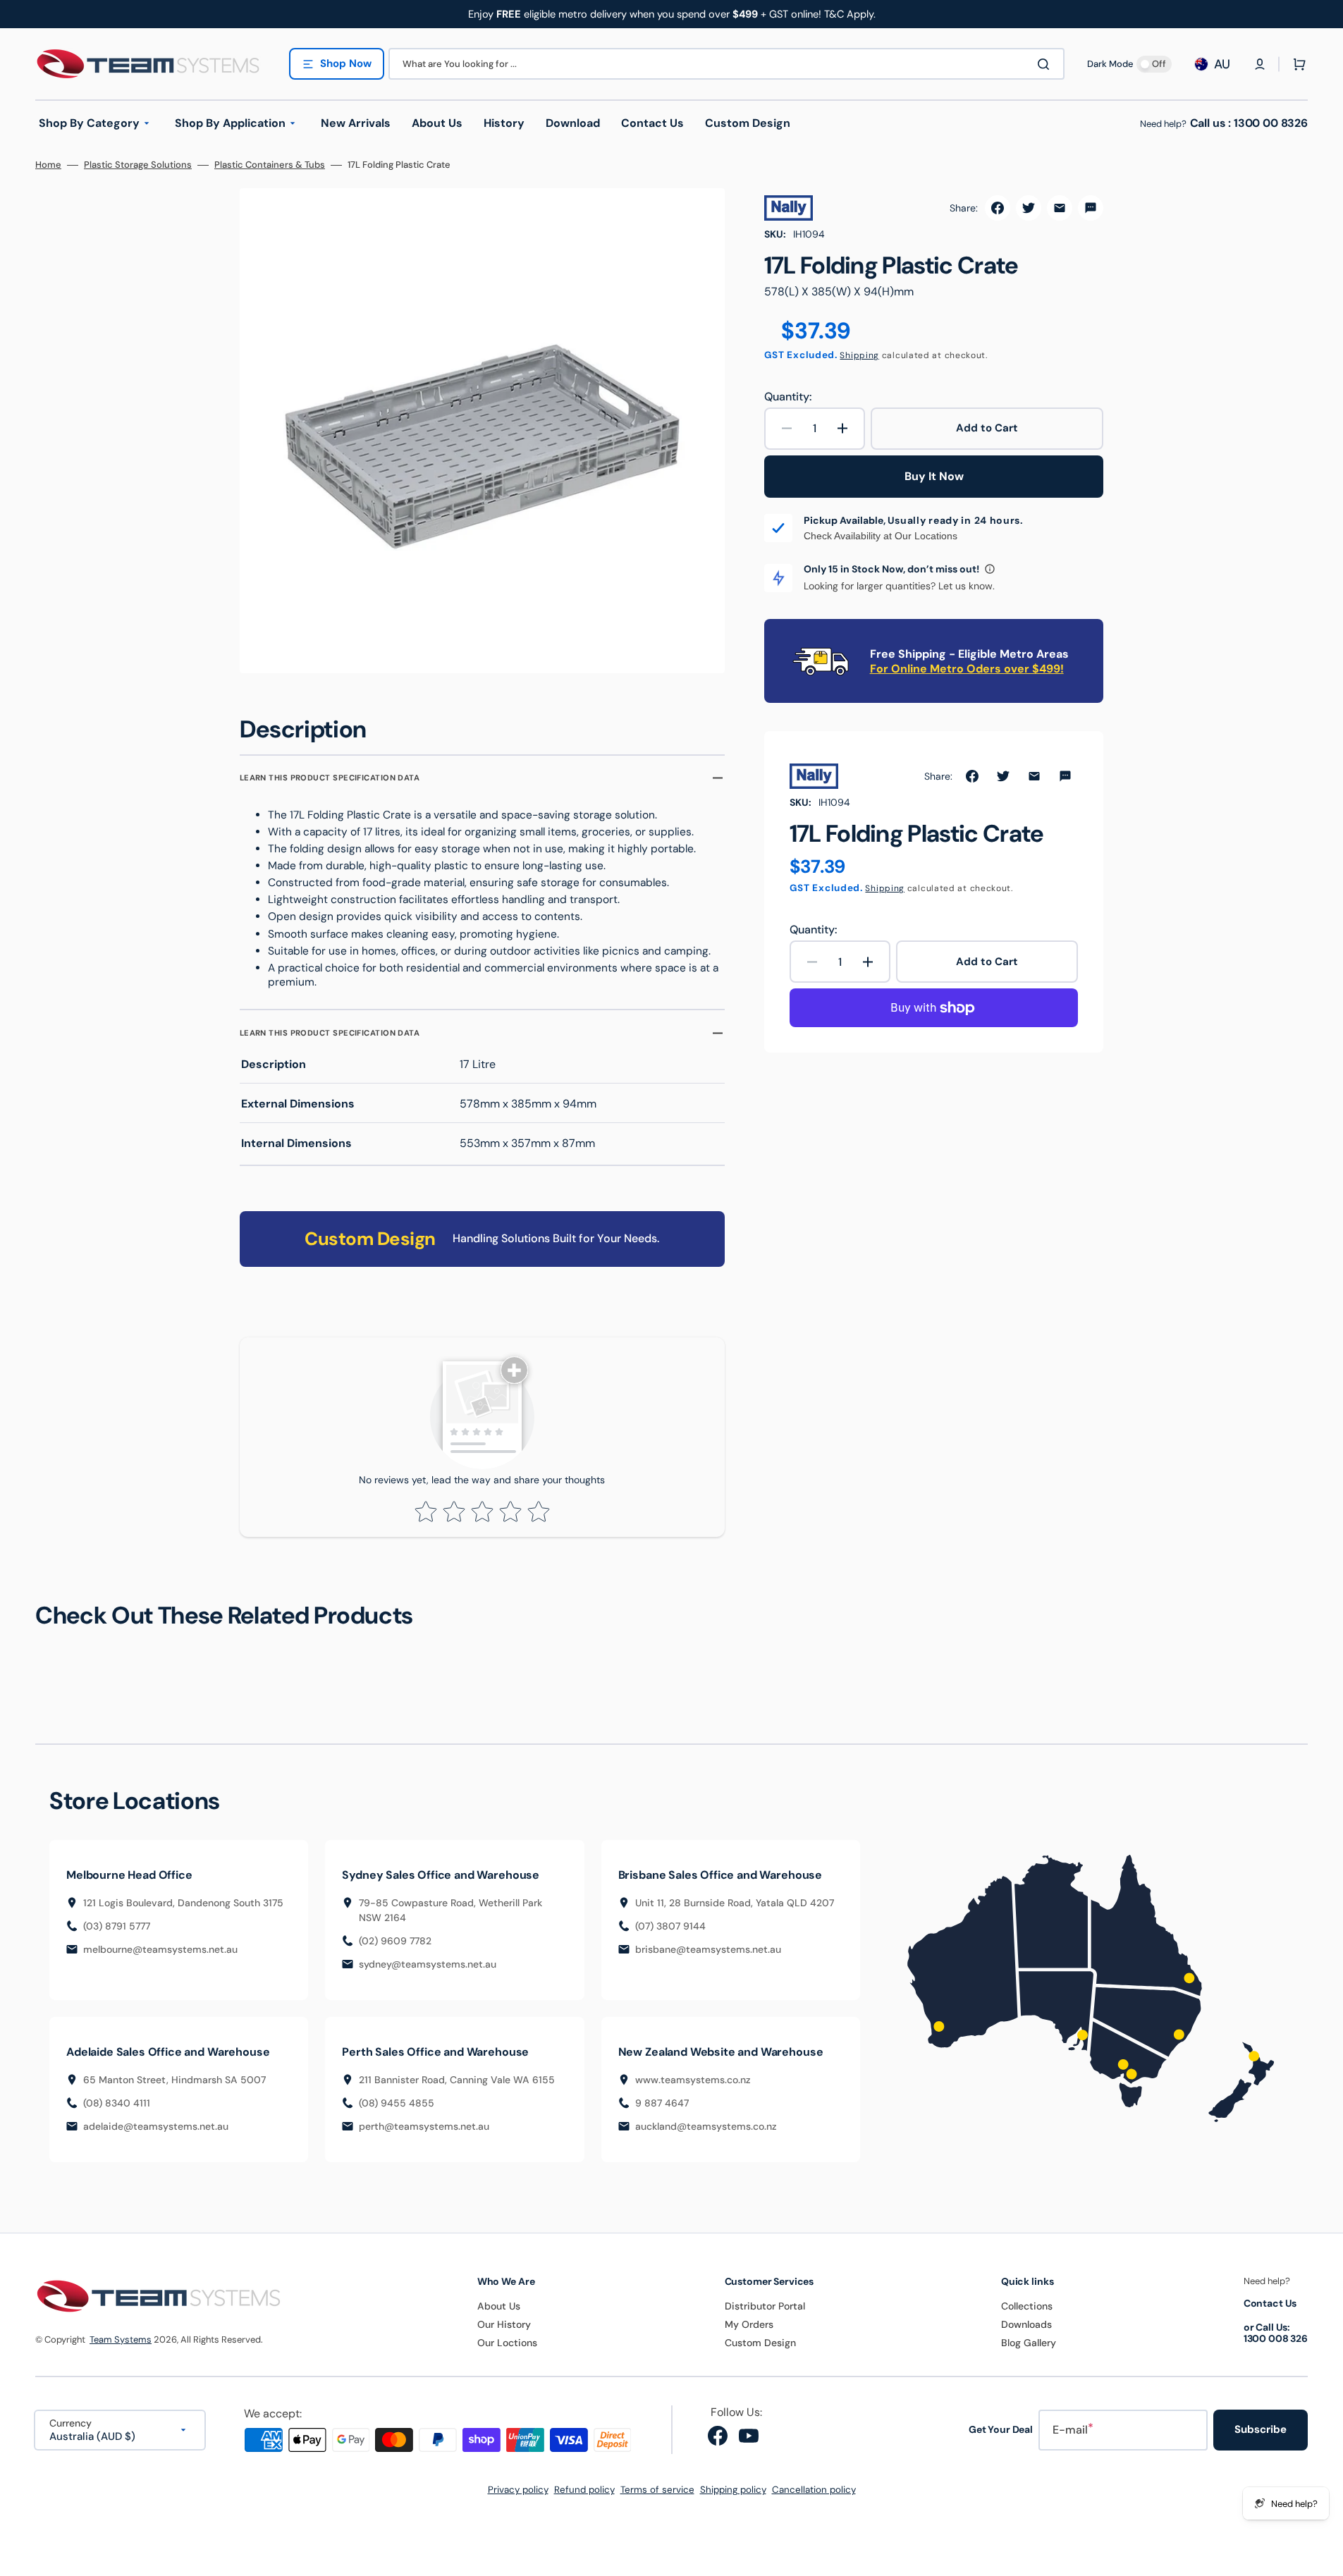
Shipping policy (733, 2490)
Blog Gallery (1029, 2343)
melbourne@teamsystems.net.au (160, 1949)
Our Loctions (507, 2343)
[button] (1260, 64)
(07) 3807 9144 (670, 1926)
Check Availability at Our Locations (881, 536)
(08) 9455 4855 (397, 2103)
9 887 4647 (662, 2103)
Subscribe (1261, 2429)
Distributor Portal (765, 2306)
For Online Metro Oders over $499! (967, 669)
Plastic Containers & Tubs (270, 165)
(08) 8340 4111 (117, 2103)
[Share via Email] (1060, 208)
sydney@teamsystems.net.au (428, 1964)
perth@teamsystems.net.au (424, 2126)
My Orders (749, 2324)
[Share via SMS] (1091, 208)
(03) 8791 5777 (117, 1926)
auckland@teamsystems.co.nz (706, 2126)
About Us (499, 2306)
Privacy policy (518, 2490)
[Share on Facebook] (998, 208)
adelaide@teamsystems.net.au (156, 2126)
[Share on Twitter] (1029, 208)
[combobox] (726, 64)
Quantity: (788, 397)
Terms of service (657, 2490)
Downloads (1026, 2324)
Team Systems (121, 2339)
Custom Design (760, 2343)
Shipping (859, 355)
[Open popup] (990, 569)
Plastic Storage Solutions (138, 165)
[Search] (1046, 64)
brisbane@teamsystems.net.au (708, 1949)
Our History (504, 2324)
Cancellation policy (814, 2490)
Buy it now (934, 476)
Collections (1027, 2306)
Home (48, 165)
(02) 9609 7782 (395, 1941)
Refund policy (584, 2490)
